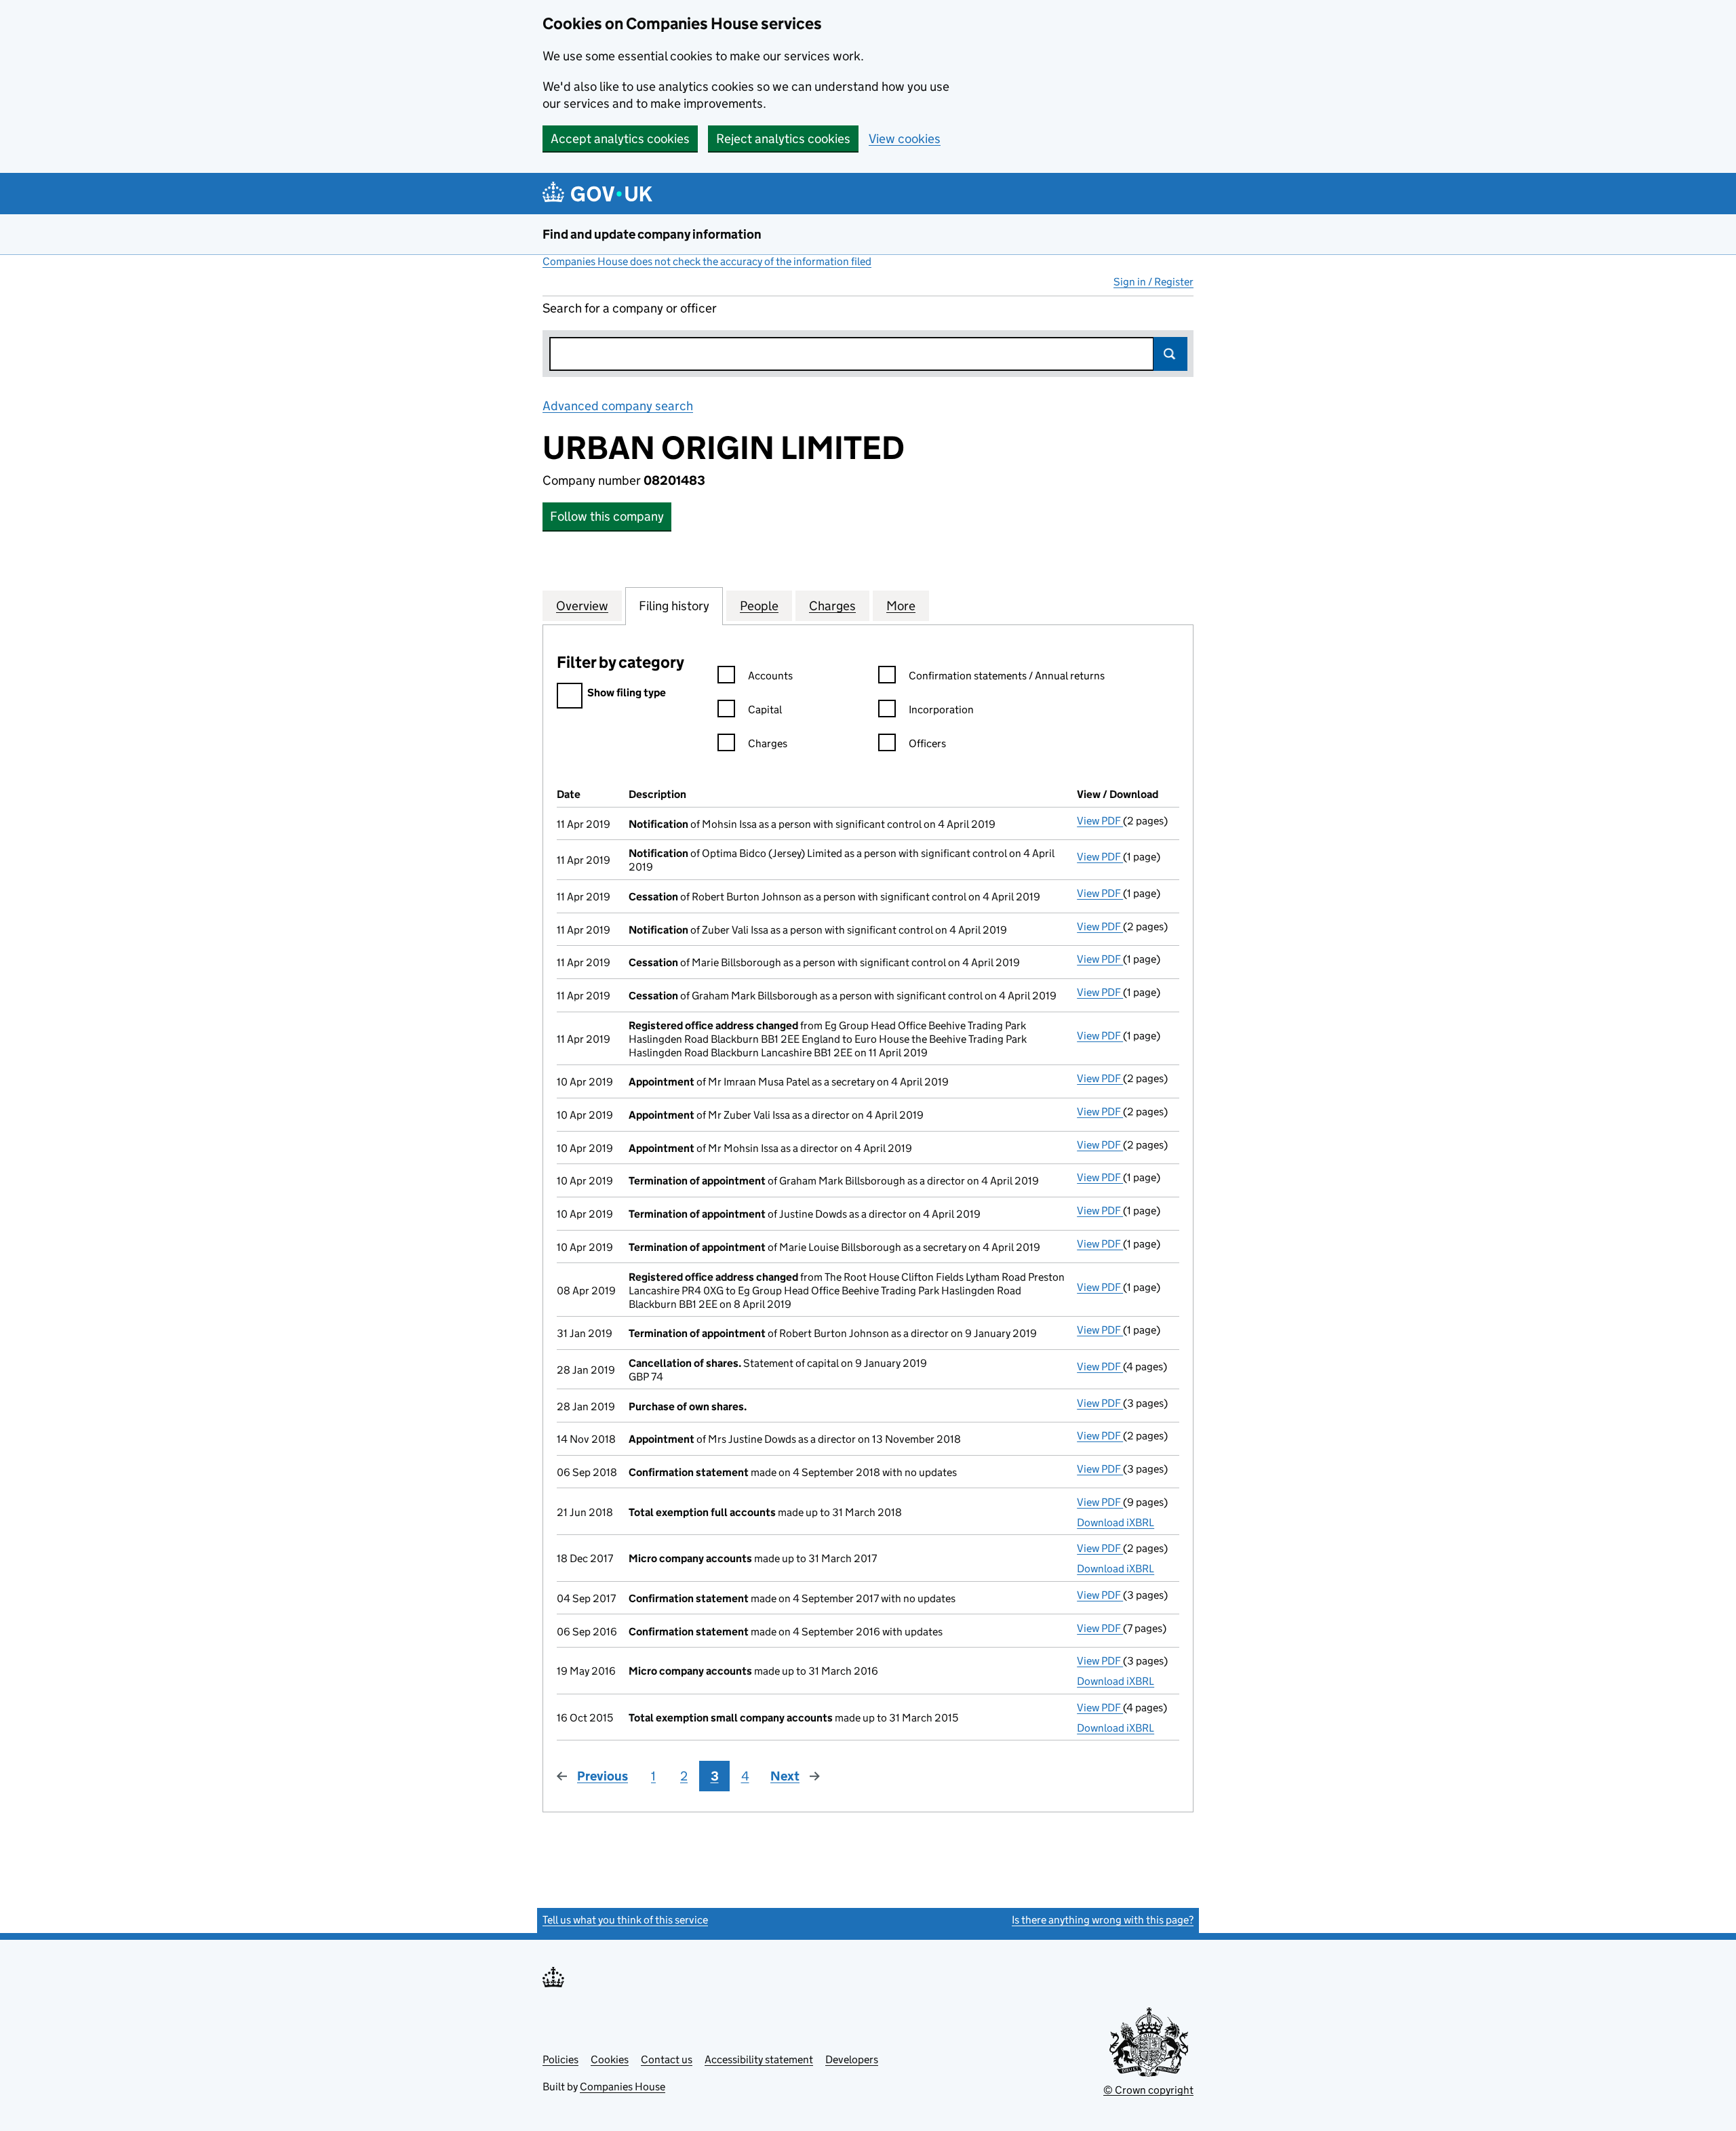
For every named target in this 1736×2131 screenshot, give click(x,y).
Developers (852, 2059)
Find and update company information (652, 234)
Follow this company (607, 516)
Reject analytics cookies (783, 139)
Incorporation (941, 710)
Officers (927, 743)
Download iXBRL (1116, 1522)
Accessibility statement (759, 2059)
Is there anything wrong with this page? (1103, 1920)
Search (1170, 354)
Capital (765, 710)
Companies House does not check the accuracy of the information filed (707, 261)
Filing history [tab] (674, 606)
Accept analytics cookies (620, 139)
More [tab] (901, 606)
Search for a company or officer (630, 308)
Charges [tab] (832, 606)
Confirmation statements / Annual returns (1007, 676)
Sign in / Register (1153, 282)
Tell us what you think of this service (625, 1920)
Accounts (770, 676)
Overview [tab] (582, 606)
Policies (560, 2059)
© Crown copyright (1148, 2090)
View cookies (905, 139)
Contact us (667, 2059)
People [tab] (759, 606)
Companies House (623, 2087)
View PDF (1100, 821)
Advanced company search (618, 406)
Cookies (610, 2059)
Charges (768, 743)
